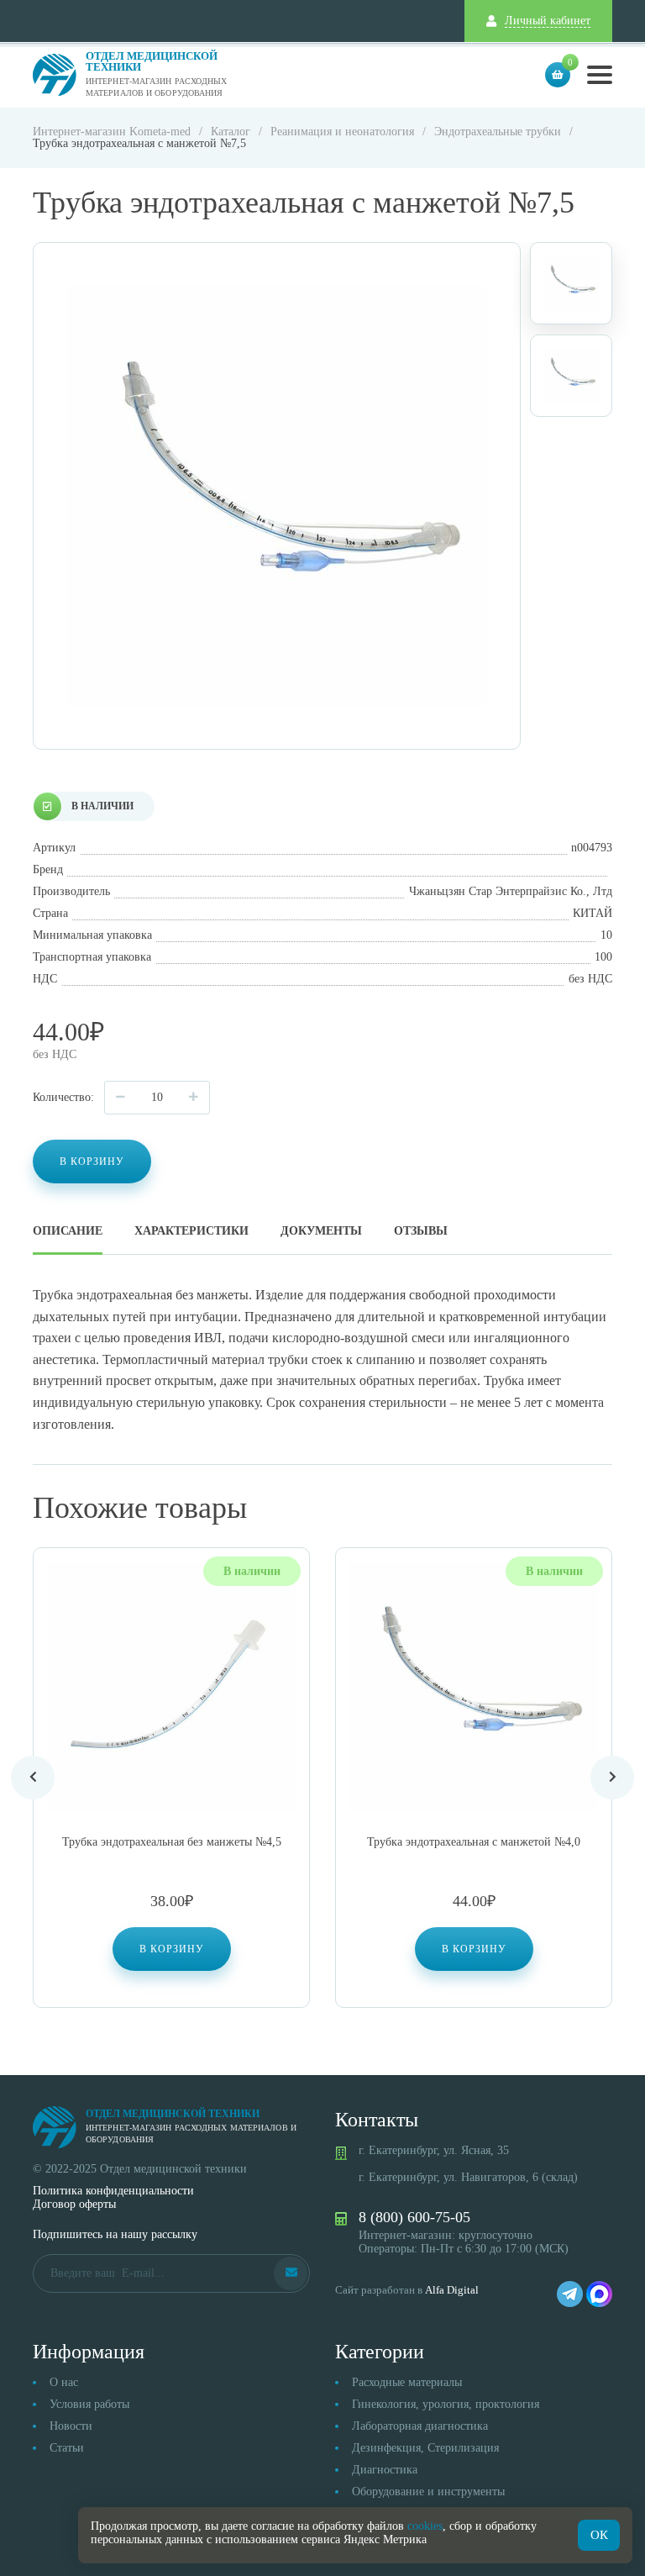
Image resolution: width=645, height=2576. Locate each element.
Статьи (67, 2448)
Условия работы (89, 2404)
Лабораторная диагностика (420, 2426)
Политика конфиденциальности (113, 2191)
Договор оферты (74, 2204)
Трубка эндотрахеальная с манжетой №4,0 (474, 1842)
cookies (425, 2526)
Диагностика (385, 2470)
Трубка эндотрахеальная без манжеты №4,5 (172, 1842)
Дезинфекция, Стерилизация (425, 2448)
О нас (64, 2382)
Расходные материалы (407, 2382)
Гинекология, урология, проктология (446, 2404)
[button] (172, 1949)
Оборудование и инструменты (428, 2492)
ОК (599, 2535)
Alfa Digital (452, 2290)
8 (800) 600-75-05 (414, 2217)
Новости (71, 2426)
